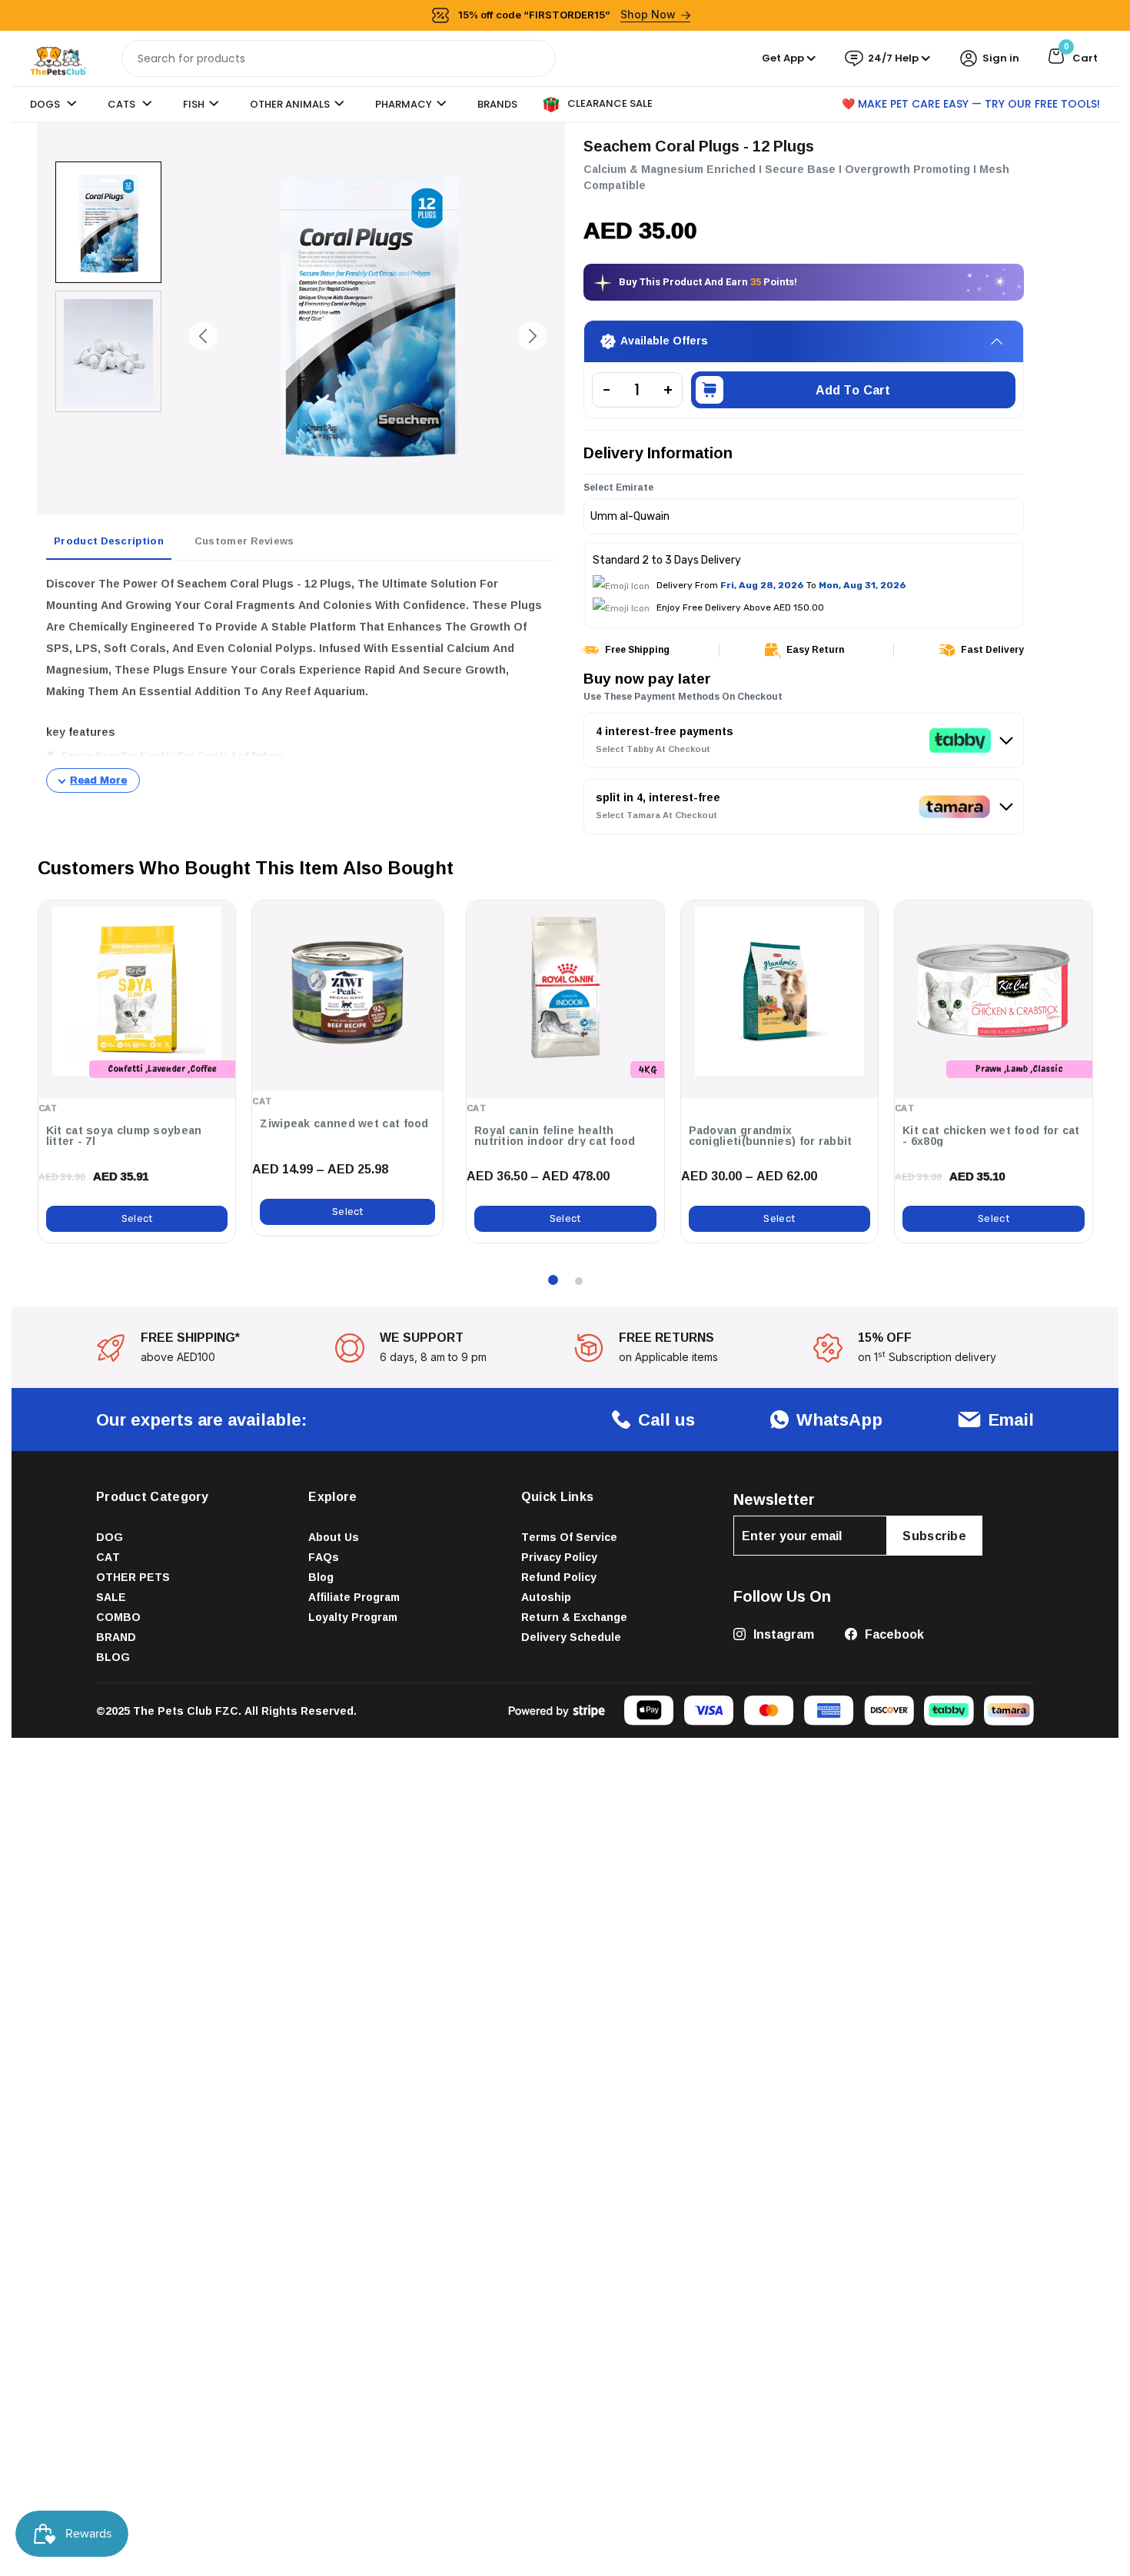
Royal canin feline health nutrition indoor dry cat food (555, 1136)
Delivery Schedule (571, 1637)
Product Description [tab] (109, 541)
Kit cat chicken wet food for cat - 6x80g (991, 1136)
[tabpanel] (301, 683)
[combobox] (339, 58)
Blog (321, 1577)
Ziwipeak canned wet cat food (344, 1123)
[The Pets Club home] (58, 57)
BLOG (113, 1657)
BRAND (116, 1637)
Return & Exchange (574, 1617)
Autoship (546, 1597)
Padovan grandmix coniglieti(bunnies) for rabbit (771, 1136)
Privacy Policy (559, 1557)
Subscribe (934, 1536)
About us (334, 1537)
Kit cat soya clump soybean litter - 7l (124, 1136)
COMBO (118, 1617)
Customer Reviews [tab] (244, 541)
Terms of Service (569, 1537)
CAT (108, 1557)
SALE (111, 1597)
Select (137, 1218)
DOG (110, 1537)
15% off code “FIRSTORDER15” (567, 14)
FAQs (324, 1557)
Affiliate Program (354, 1597)
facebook (893, 1634)
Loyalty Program (353, 1617)
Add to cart (853, 390)
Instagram (782, 1634)
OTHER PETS (133, 1577)
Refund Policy (559, 1577)
